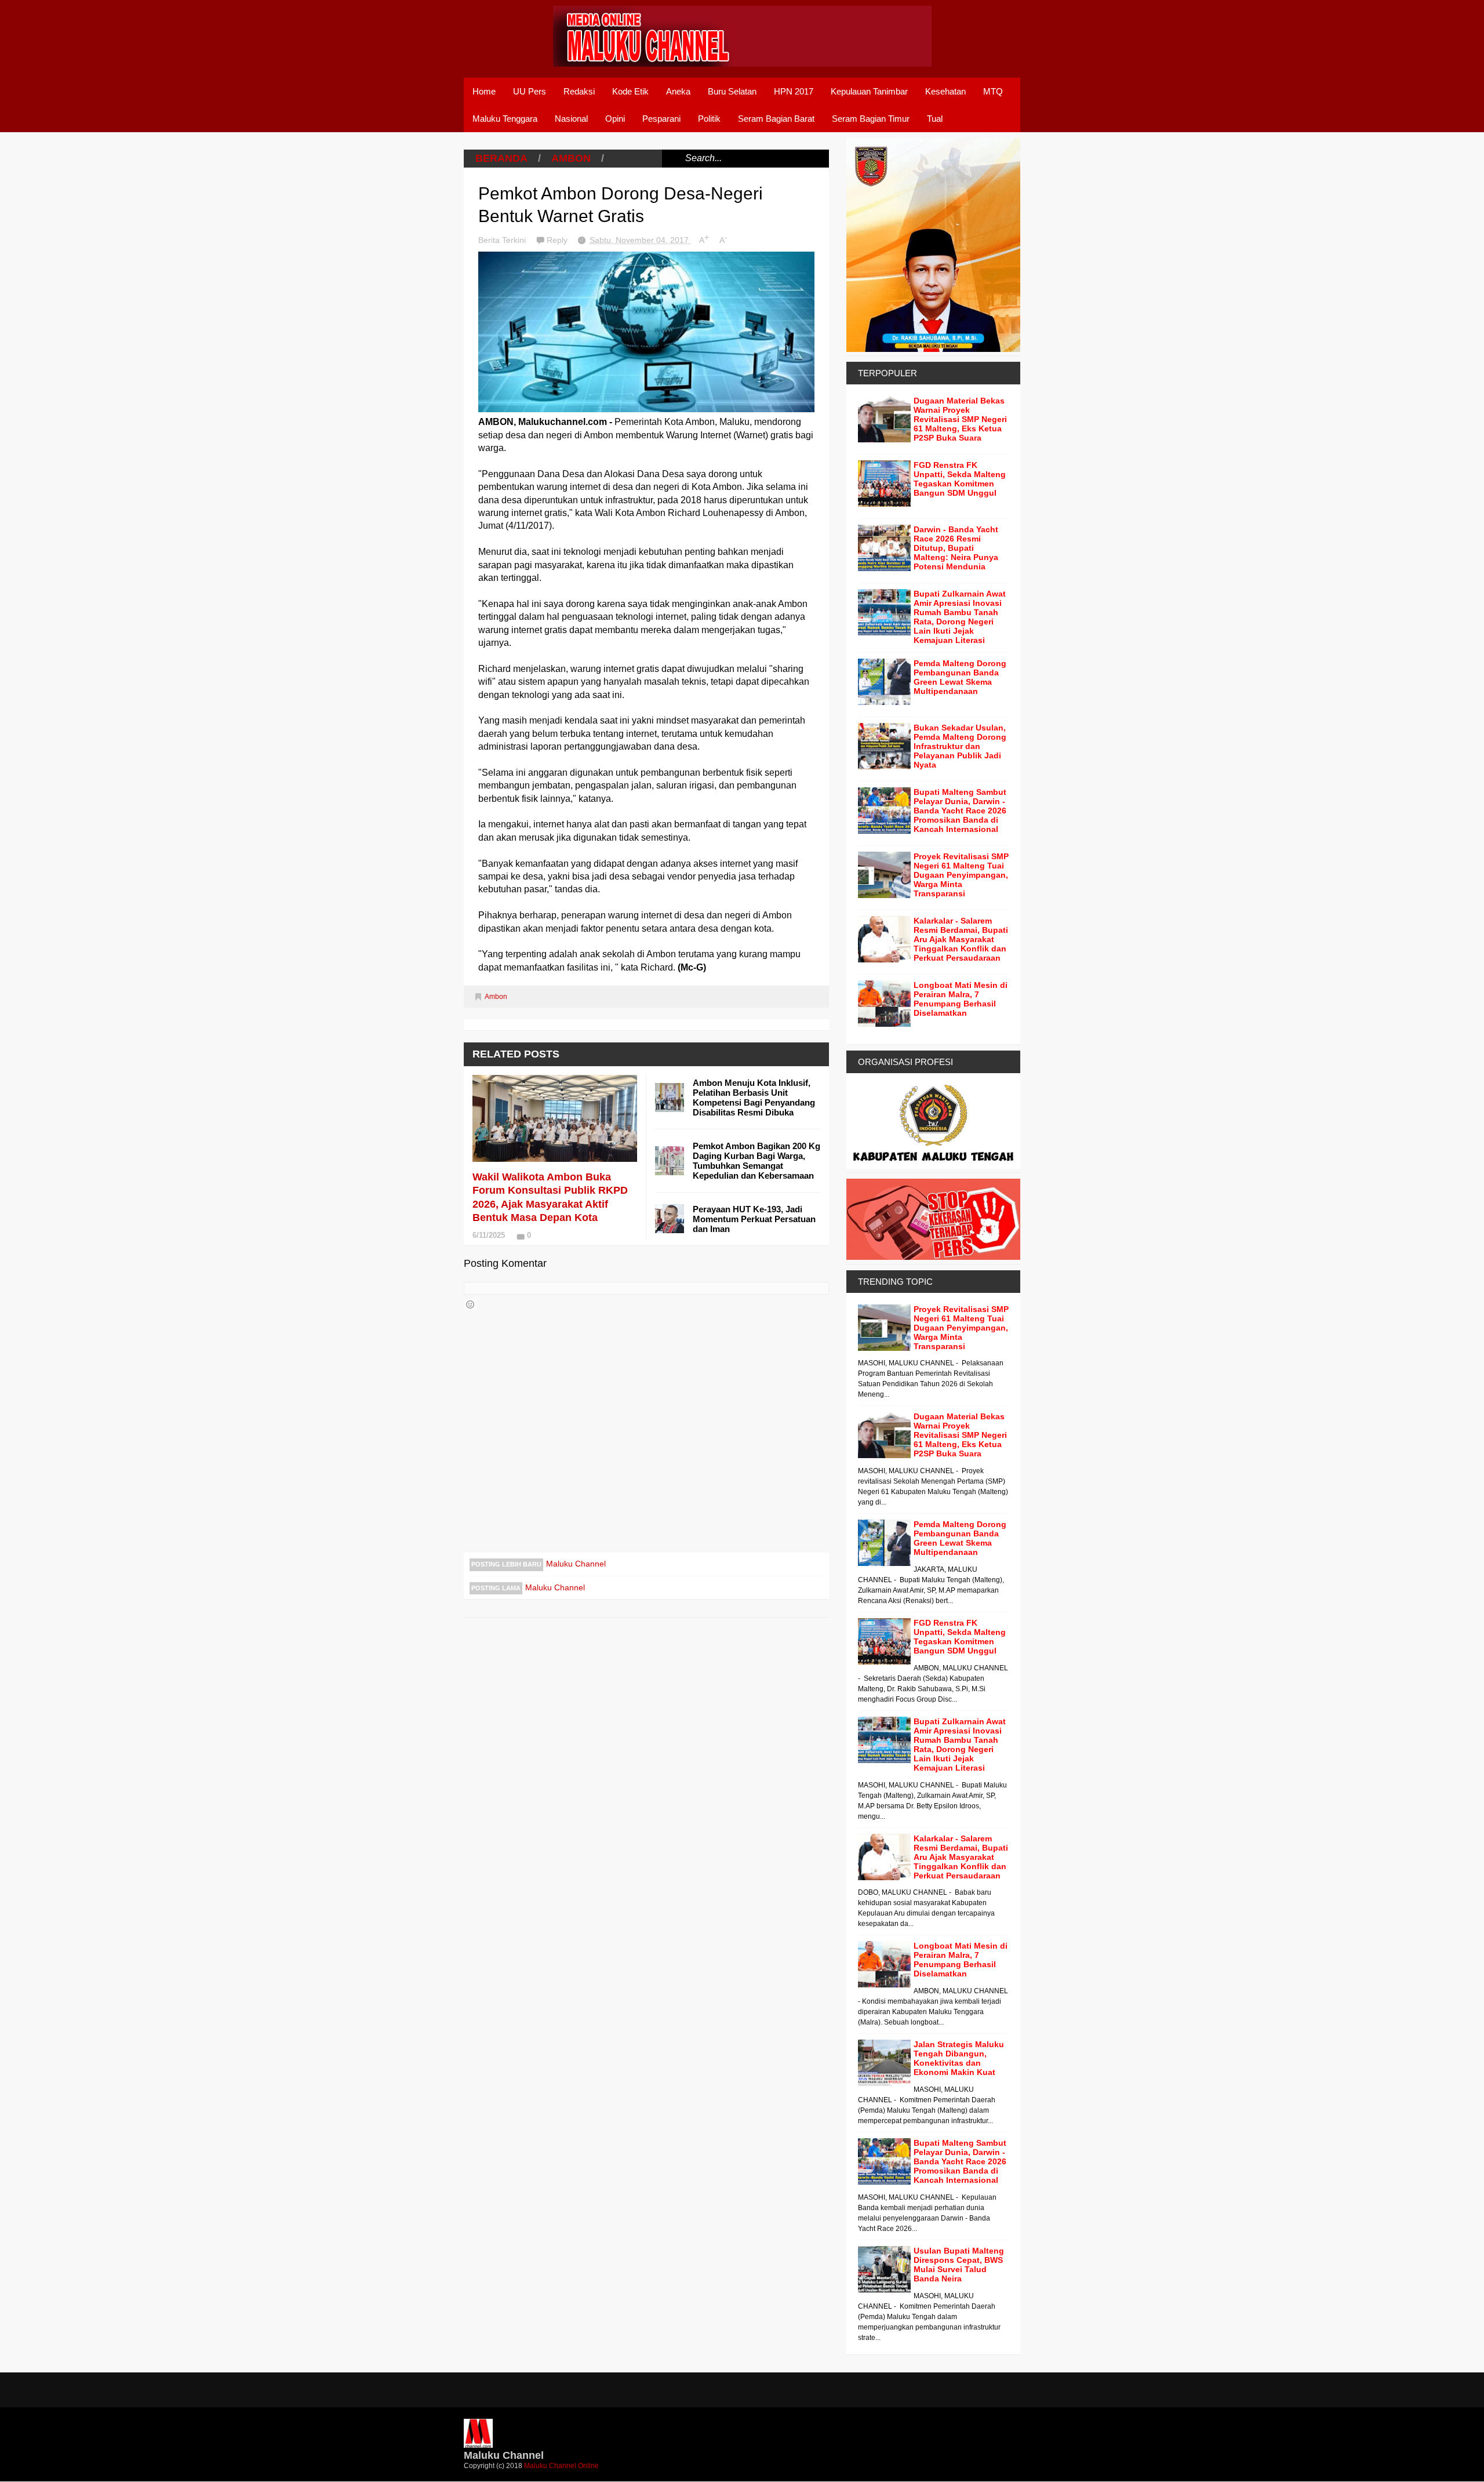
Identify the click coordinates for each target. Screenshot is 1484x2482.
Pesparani (661, 119)
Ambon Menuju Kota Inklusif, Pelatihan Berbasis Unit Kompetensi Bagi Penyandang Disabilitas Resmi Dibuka (754, 1098)
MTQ (993, 91)
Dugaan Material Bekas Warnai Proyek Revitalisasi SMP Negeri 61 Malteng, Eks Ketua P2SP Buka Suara (960, 419)
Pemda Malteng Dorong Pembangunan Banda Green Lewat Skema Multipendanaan (960, 677)
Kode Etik (630, 91)
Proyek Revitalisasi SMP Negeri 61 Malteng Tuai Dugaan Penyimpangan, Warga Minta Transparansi (961, 875)
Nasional (571, 119)
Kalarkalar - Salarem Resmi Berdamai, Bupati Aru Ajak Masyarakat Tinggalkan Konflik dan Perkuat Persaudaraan (961, 939)
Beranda (501, 158)
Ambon (571, 158)
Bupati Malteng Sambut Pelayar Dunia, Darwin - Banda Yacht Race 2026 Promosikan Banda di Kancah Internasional (960, 811)
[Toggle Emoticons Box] (470, 1304)
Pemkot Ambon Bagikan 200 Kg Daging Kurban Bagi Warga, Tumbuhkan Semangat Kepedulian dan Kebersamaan (756, 1161)
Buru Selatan (732, 91)
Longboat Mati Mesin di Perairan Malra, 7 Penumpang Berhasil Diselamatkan (961, 999)
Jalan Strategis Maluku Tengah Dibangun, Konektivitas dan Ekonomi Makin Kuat (959, 2058)
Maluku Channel (576, 1564)
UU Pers (530, 91)
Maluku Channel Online (561, 2466)
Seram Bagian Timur (871, 119)
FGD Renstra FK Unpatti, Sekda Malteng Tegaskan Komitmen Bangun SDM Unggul (960, 479)
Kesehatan (945, 91)
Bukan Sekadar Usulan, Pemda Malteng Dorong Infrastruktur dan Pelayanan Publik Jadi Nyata (960, 746)
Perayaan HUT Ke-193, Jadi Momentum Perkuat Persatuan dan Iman (754, 1219)
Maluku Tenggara (505, 119)
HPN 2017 (794, 91)
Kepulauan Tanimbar (869, 91)
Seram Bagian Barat (776, 119)
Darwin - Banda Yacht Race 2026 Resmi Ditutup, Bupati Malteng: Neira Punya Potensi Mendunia (956, 548)
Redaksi (579, 91)
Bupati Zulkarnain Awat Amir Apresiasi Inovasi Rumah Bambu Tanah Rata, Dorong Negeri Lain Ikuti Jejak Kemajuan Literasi (960, 617)
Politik (709, 119)
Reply (558, 240)
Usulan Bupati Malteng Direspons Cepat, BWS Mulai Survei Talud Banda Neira (959, 2265)
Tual (935, 119)
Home (484, 91)
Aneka (678, 91)
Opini (615, 119)
